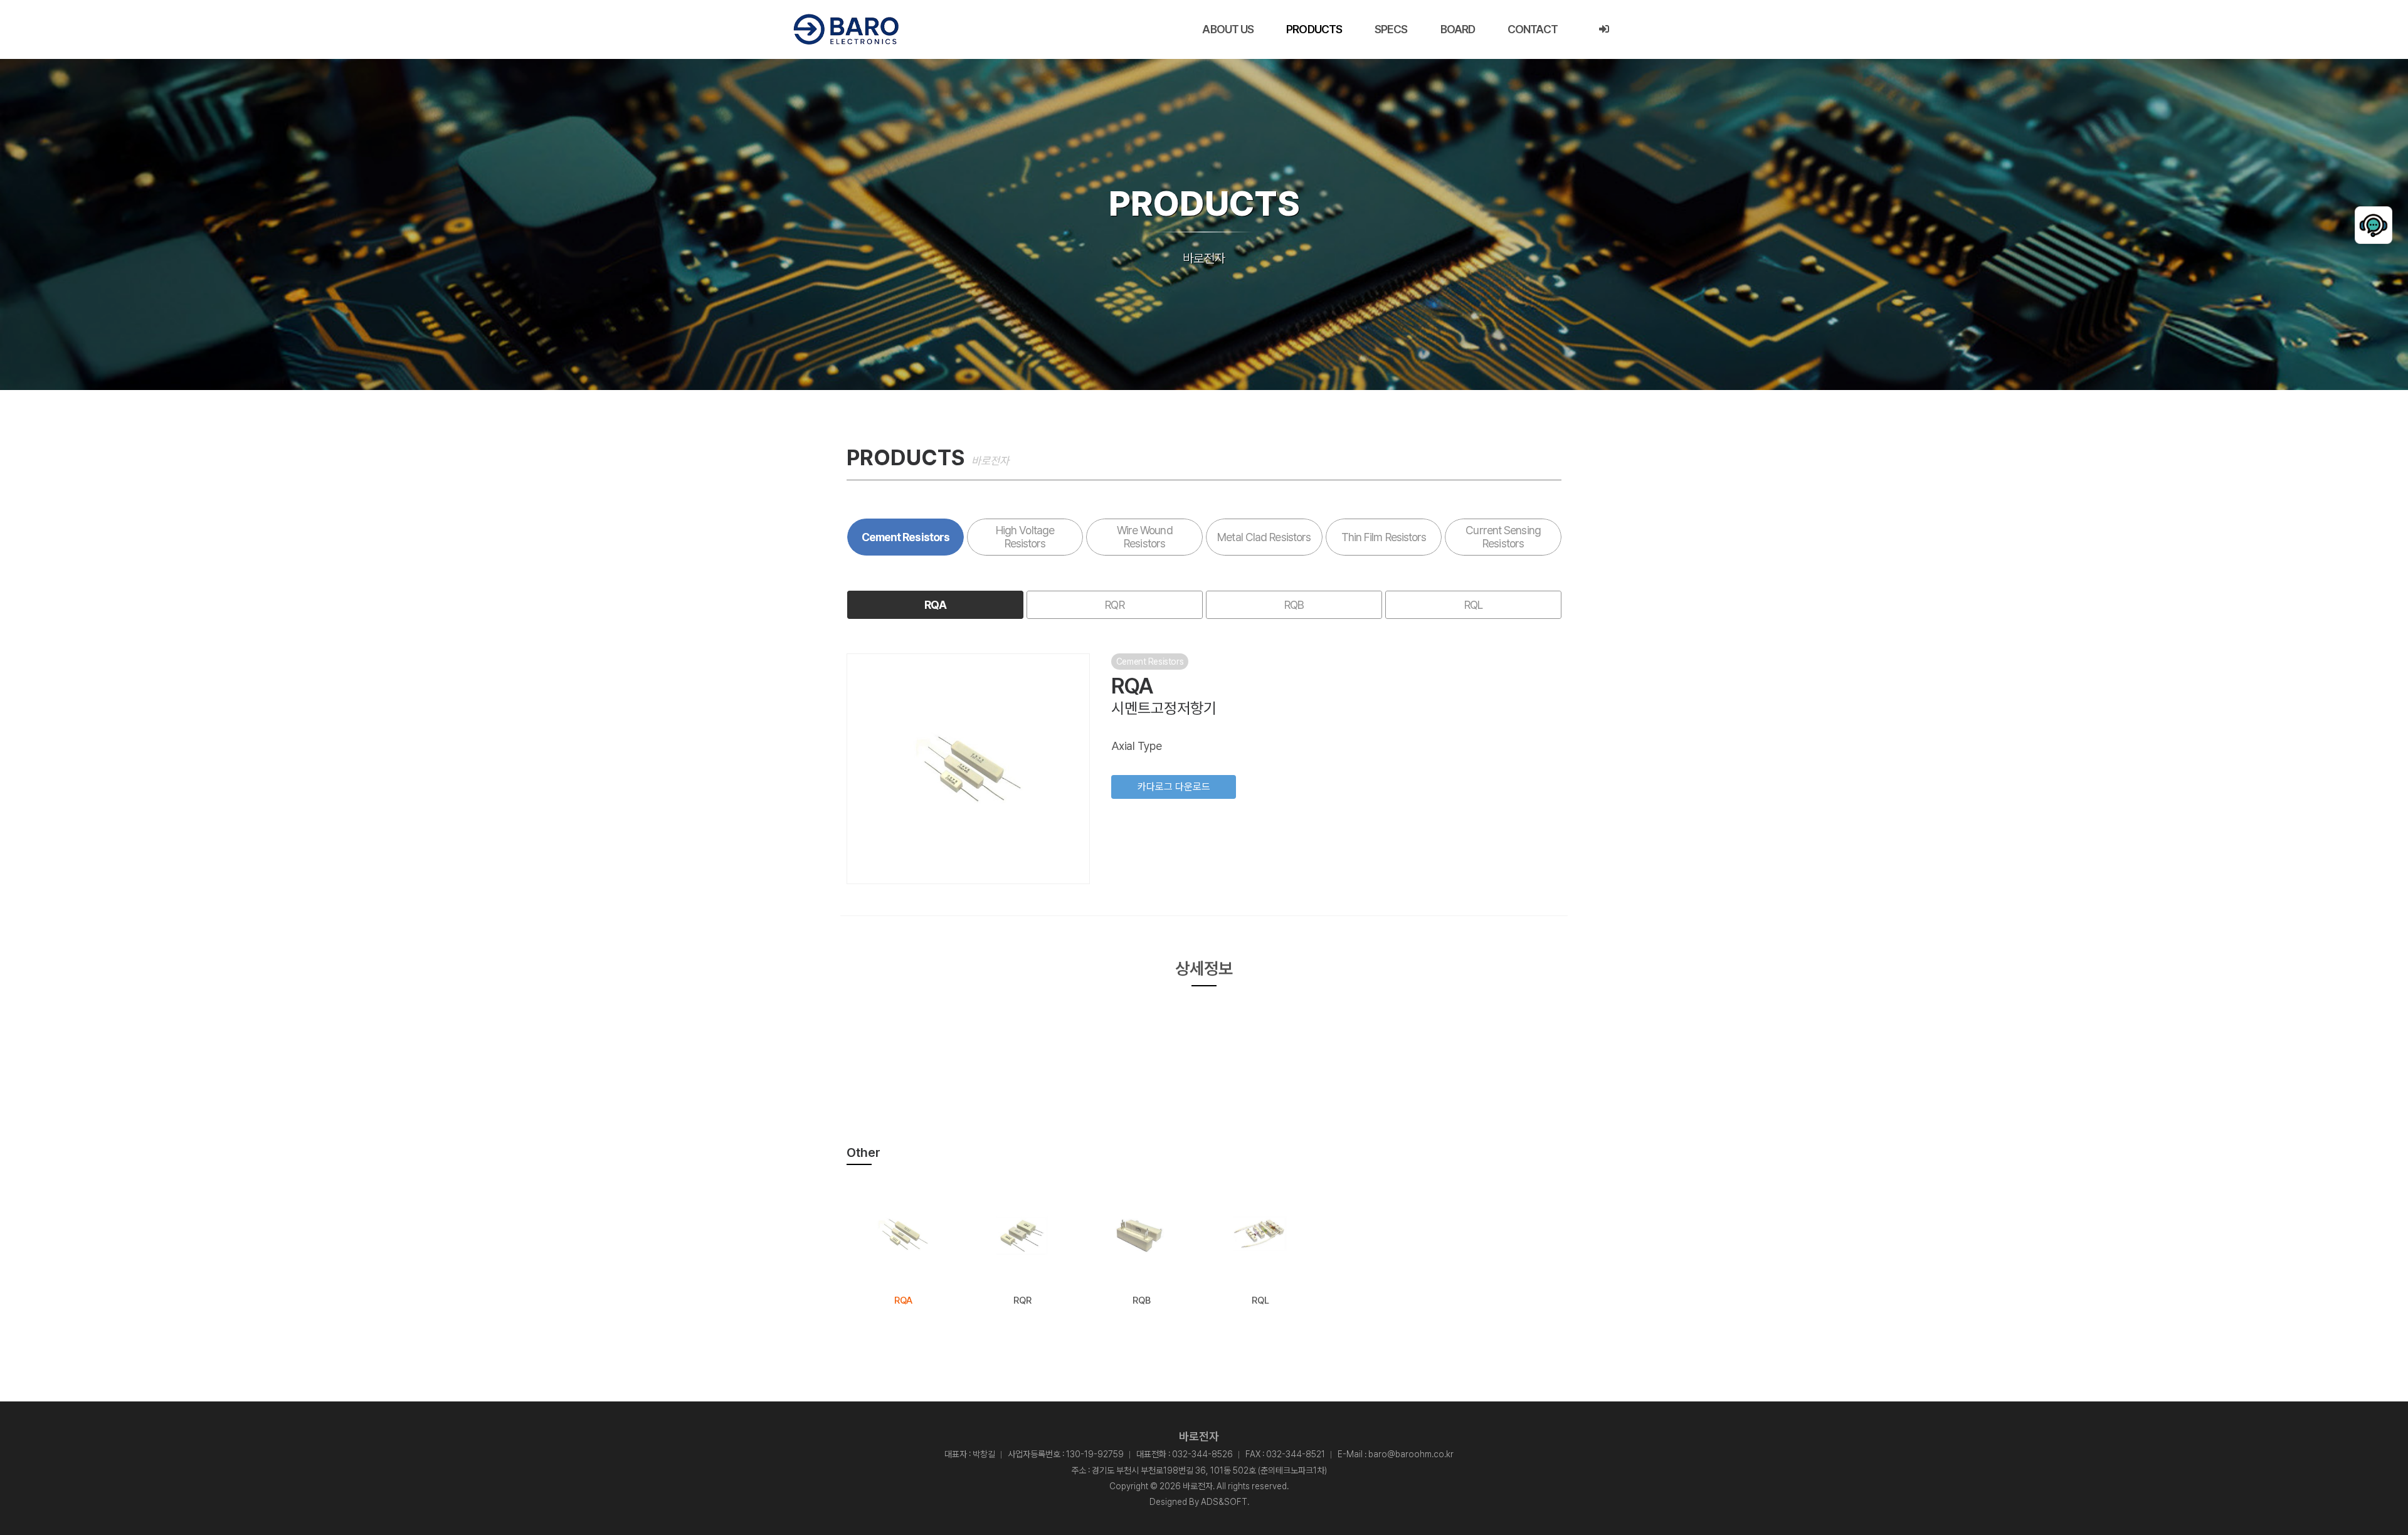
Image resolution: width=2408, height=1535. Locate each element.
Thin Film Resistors (1384, 537)
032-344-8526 (1202, 1454)
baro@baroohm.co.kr (1411, 1454)
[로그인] (1604, 29)
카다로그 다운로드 (1174, 787)
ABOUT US (1228, 29)
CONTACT (1533, 29)
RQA (935, 605)
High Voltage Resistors (1025, 537)
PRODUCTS (1314, 29)
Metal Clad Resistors (1264, 537)
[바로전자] (846, 29)
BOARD (1458, 29)
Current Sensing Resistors (1503, 537)
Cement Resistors (906, 537)
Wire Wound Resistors (1145, 537)
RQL (1473, 605)
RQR (1114, 605)
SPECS (1391, 29)
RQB (1294, 605)
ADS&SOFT (1224, 1502)
